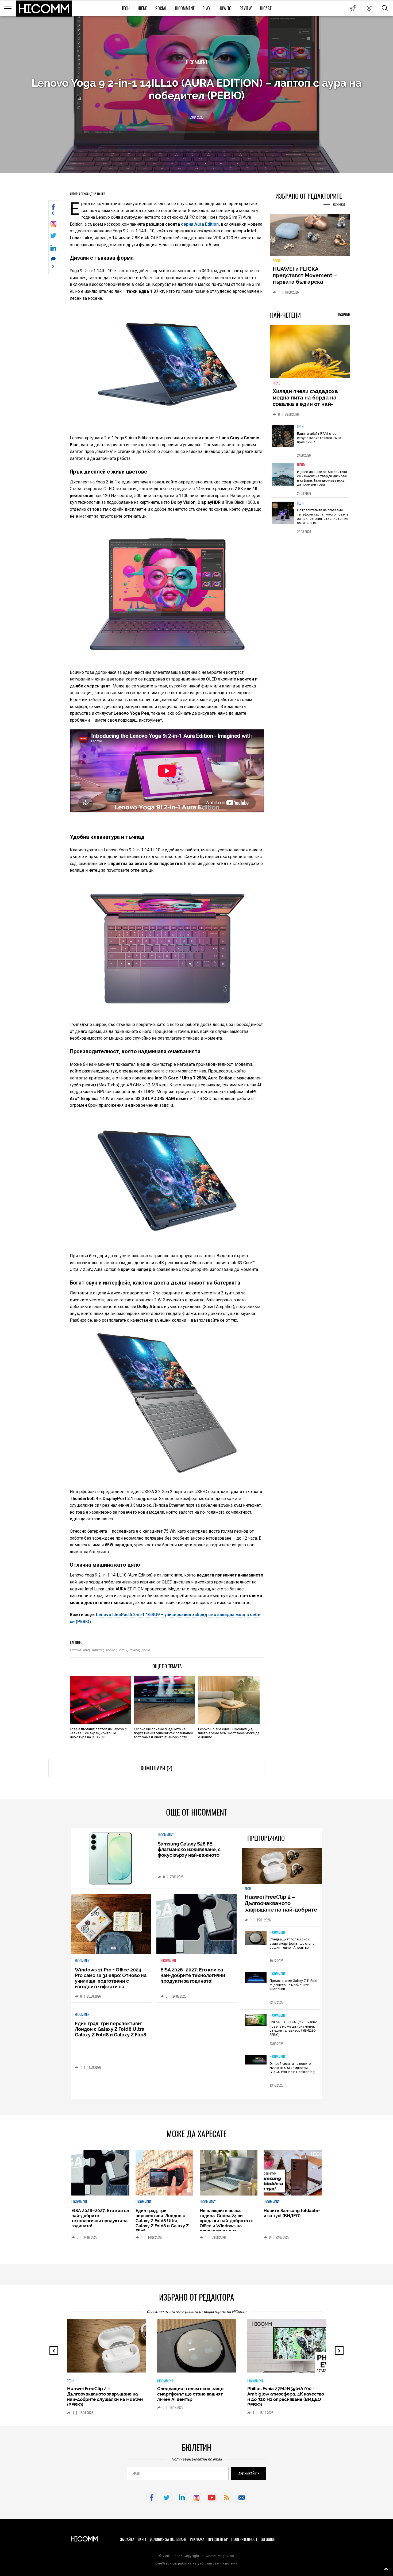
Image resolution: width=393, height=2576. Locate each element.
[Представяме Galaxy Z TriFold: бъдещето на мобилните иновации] (256, 1978)
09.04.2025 (196, 117)
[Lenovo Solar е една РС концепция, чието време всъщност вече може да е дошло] (229, 1700)
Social (161, 8)
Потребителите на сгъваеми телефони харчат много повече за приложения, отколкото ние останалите (323, 520)
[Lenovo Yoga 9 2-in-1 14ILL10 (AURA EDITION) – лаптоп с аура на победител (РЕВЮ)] (53, 225)
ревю (146, 1650)
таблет (111, 1650)
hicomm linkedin (182, 2498)
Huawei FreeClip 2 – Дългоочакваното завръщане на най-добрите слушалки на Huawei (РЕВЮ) (282, 1906)
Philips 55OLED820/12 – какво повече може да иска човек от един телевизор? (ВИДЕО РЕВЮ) (293, 2028)
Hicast (266, 8)
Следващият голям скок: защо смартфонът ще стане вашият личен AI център (292, 1943)
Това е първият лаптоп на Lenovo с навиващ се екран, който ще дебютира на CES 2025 (98, 1733)
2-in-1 (123, 1650)
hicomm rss (227, 2498)
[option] (310, 443)
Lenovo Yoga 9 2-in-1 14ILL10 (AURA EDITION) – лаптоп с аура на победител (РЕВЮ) (197, 89)
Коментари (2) (156, 1768)
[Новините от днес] (353, 8)
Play (206, 8)
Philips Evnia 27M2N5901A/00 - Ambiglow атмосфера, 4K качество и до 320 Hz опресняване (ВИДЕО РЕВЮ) (196, 2397)
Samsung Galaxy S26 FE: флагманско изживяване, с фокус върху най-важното (189, 1849)
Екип (142, 2539)
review (134, 1650)
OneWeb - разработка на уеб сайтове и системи (196, 2563)
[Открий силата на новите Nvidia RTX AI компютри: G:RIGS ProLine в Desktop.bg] (256, 2060)
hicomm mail (242, 2498)
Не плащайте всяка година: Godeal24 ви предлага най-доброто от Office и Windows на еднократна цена (227, 2221)
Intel (86, 1650)
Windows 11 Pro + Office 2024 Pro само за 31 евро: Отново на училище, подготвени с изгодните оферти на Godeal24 (111, 1981)
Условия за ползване (168, 2539)
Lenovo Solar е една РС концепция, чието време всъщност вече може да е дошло (229, 1733)
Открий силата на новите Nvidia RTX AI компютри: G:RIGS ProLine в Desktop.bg (292, 2068)
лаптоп (98, 1650)
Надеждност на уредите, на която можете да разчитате (310, 275)
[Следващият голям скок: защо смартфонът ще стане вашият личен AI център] (256, 1938)
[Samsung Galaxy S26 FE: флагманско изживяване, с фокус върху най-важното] (111, 1858)
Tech (126, 8)
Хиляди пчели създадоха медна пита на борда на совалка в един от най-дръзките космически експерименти (305, 407)
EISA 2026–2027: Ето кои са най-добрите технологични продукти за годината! (193, 1975)
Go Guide (268, 2539)
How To (225, 8)
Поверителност (244, 2539)
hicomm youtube (212, 2498)
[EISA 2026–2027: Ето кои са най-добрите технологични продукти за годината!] (196, 1924)
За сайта (127, 2539)
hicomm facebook (152, 2498)
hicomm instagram (197, 2498)
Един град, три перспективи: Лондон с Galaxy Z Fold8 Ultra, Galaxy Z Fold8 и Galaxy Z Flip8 (111, 2029)
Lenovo (75, 1650)
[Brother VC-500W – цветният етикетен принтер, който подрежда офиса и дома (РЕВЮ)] (291, 2348)
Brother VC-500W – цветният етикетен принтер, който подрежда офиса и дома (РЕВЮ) (283, 2394)
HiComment (185, 8)
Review (246, 8)
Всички (339, 204)
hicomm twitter (167, 2498)
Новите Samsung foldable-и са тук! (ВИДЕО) (292, 2213)
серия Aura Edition (200, 224)
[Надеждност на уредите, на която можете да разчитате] (310, 237)
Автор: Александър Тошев (87, 194)
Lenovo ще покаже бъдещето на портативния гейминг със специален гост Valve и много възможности (163, 1733)
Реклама (197, 2539)
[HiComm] (44, 9)
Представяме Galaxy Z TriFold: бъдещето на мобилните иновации (294, 1985)
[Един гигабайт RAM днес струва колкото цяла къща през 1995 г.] (283, 439)
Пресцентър (218, 2539)
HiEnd (142, 8)
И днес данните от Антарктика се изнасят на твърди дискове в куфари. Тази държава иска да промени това (322, 481)
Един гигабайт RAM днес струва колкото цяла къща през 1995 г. (319, 441)
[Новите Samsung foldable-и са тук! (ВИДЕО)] (292, 2173)
